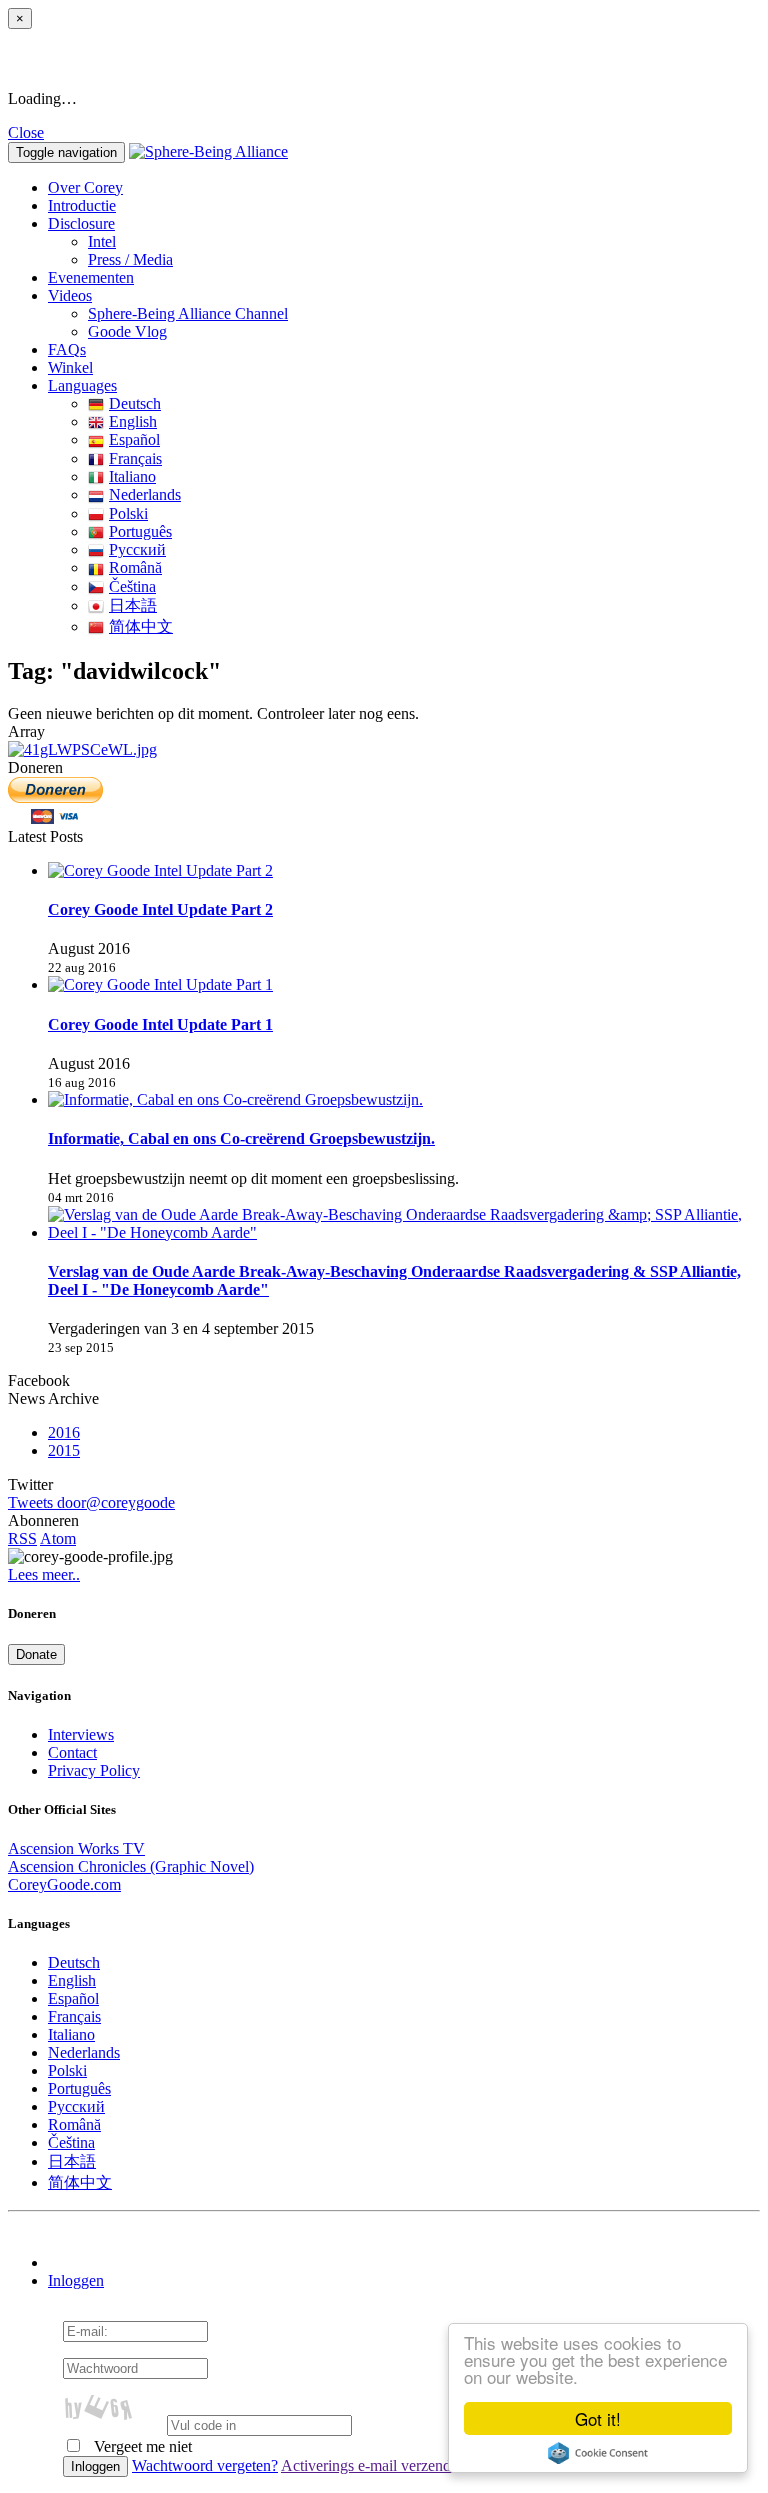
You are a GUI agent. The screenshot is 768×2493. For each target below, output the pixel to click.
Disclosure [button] (81, 223)
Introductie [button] (82, 205)
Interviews (81, 1734)
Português (140, 531)
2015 (64, 1450)
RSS (22, 1538)
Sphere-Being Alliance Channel (188, 313)
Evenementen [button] (91, 277)
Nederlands (145, 494)
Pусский (137, 549)
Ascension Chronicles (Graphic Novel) (131, 1866)
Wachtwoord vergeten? (205, 2465)
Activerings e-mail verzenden (373, 2465)
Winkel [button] (70, 367)
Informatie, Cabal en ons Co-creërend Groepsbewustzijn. (241, 1138)
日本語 (133, 605)
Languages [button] (82, 385)
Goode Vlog (127, 331)
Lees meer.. (44, 1574)
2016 (64, 1432)
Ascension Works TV (76, 1848)
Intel (102, 241)
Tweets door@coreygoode (91, 1502)
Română (135, 567)
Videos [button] (70, 295)
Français (135, 458)
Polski (128, 513)
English (133, 421)
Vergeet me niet (141, 2446)
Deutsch (135, 403)
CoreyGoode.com (64, 1884)
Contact (72, 1752)
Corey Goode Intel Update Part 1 (160, 1024)
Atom (58, 1538)
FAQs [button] (67, 349)
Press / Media (130, 259)
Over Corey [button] (85, 187)
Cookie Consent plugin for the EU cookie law (598, 2453)
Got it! (598, 2418)
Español (134, 439)
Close (26, 132)
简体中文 (141, 626)
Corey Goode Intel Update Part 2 (160, 909)
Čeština (132, 586)
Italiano (132, 476)
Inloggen (76, 2280)
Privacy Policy (94, 1770)
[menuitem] (424, 242)
